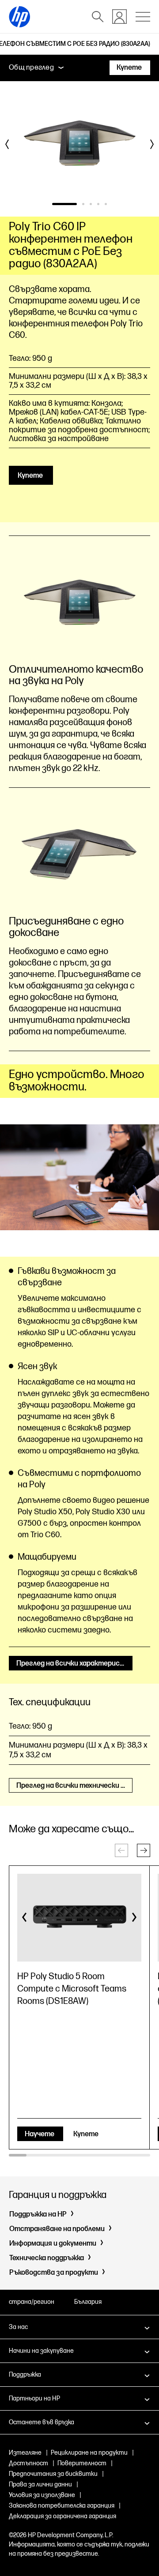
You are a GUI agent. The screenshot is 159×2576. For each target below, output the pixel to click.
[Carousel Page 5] (106, 204)
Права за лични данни (40, 2484)
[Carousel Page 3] (91, 204)
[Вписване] (119, 17)
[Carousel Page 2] (83, 204)
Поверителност (82, 2463)
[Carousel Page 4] (98, 204)
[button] (144, 1850)
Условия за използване (42, 2495)
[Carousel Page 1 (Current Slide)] (64, 204)
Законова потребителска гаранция (62, 2506)
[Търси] (98, 17)
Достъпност (28, 2463)
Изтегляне (25, 2453)
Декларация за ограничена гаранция (62, 2516)
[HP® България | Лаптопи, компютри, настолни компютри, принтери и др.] (19, 17)
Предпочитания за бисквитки (53, 2474)
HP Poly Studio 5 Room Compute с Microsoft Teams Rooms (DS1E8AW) (72, 1989)
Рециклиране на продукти (89, 2453)
